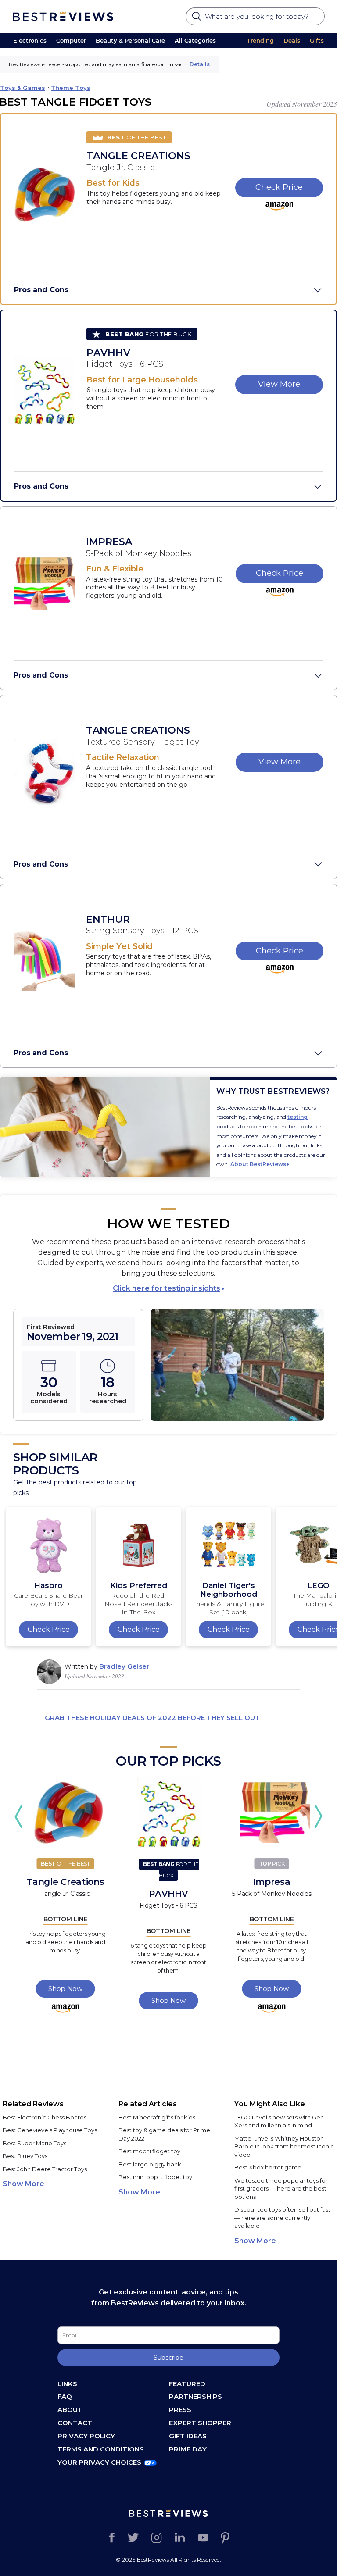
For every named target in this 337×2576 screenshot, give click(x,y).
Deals (292, 40)
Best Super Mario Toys (34, 2143)
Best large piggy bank (150, 2164)
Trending (260, 40)
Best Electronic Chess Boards (45, 2117)
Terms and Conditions (101, 2449)
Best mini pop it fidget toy (155, 2177)
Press (180, 2410)
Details (200, 64)
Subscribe (168, 2358)
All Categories (195, 40)
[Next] (318, 1816)
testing (298, 1117)
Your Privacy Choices (99, 2462)
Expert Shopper (200, 2423)
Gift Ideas (188, 2436)
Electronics (30, 40)
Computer (71, 40)
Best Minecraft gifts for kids (157, 2117)
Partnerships (195, 2396)
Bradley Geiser (124, 1666)
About (70, 2410)
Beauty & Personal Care (130, 40)
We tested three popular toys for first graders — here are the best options (281, 2189)
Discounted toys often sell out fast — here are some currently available (282, 2217)
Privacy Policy (86, 2436)
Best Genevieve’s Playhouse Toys (50, 2130)
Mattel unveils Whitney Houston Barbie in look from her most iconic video (284, 2146)
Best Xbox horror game (268, 2167)
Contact (75, 2423)
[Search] (197, 19)
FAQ (65, 2396)
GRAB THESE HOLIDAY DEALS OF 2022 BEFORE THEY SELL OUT (152, 1718)
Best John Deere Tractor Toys (45, 2169)
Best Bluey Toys (25, 2156)
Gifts (317, 40)
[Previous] (19, 1816)
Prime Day (188, 2449)
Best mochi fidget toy (149, 2151)
